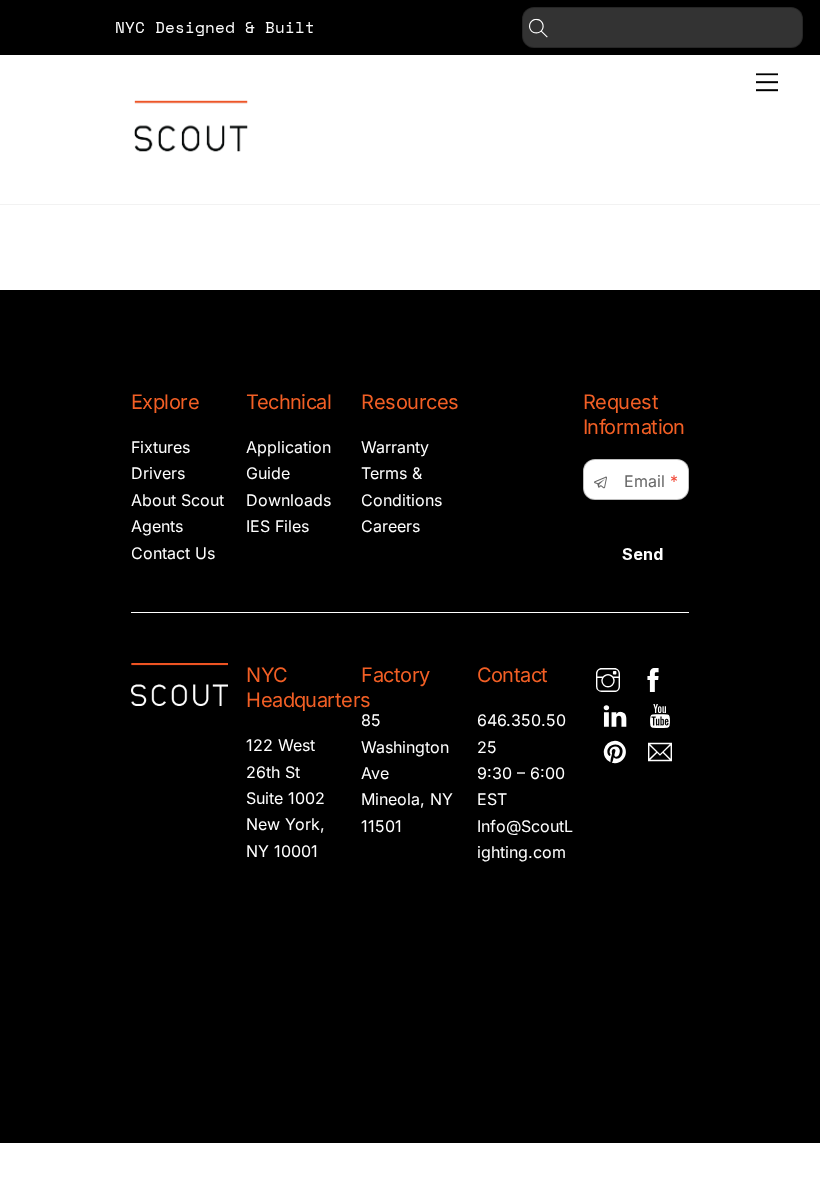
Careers (390, 526)
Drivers (158, 473)
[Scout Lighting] (191, 167)
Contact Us (173, 553)
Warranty (395, 447)
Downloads (288, 500)
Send (642, 554)
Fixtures (160, 447)
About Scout (177, 500)
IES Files (277, 526)
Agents (157, 526)
